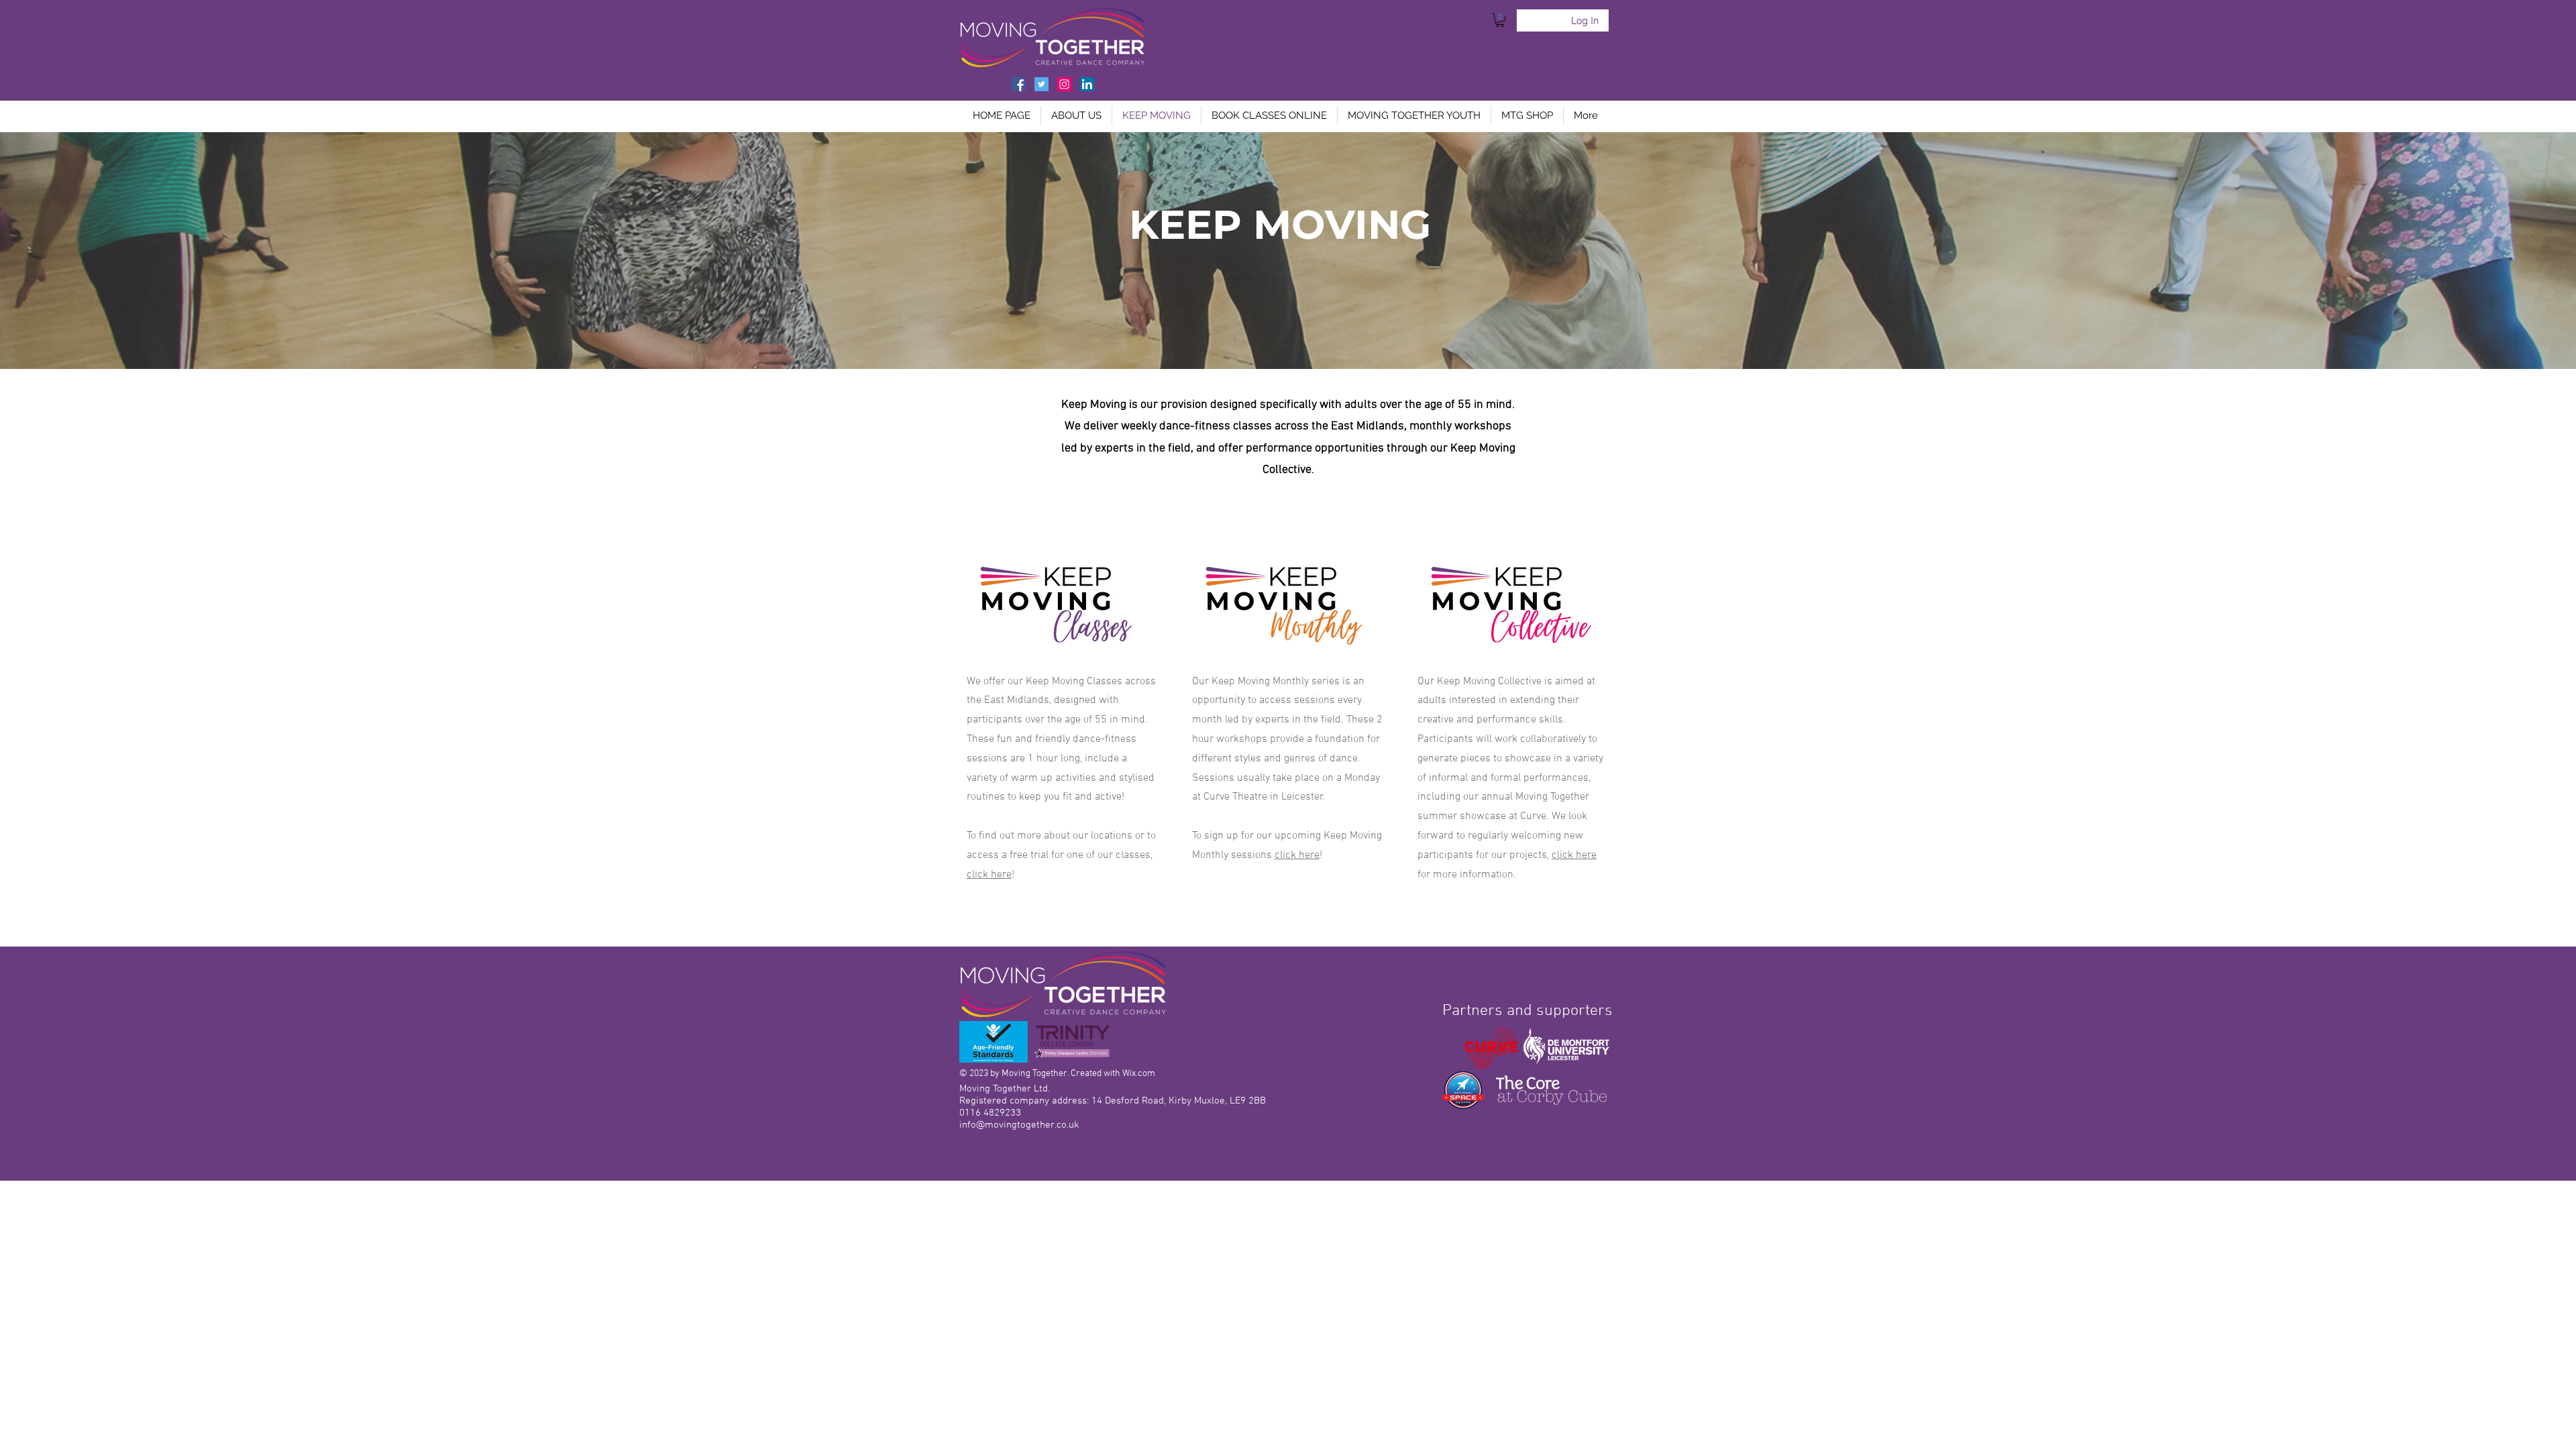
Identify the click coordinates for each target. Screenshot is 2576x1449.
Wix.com (1139, 1074)
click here (989, 875)
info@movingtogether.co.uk (1019, 1125)
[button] (1500, 20)
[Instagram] (1064, 84)
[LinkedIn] (1087, 84)
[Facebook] (1019, 84)
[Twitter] (1041, 84)
